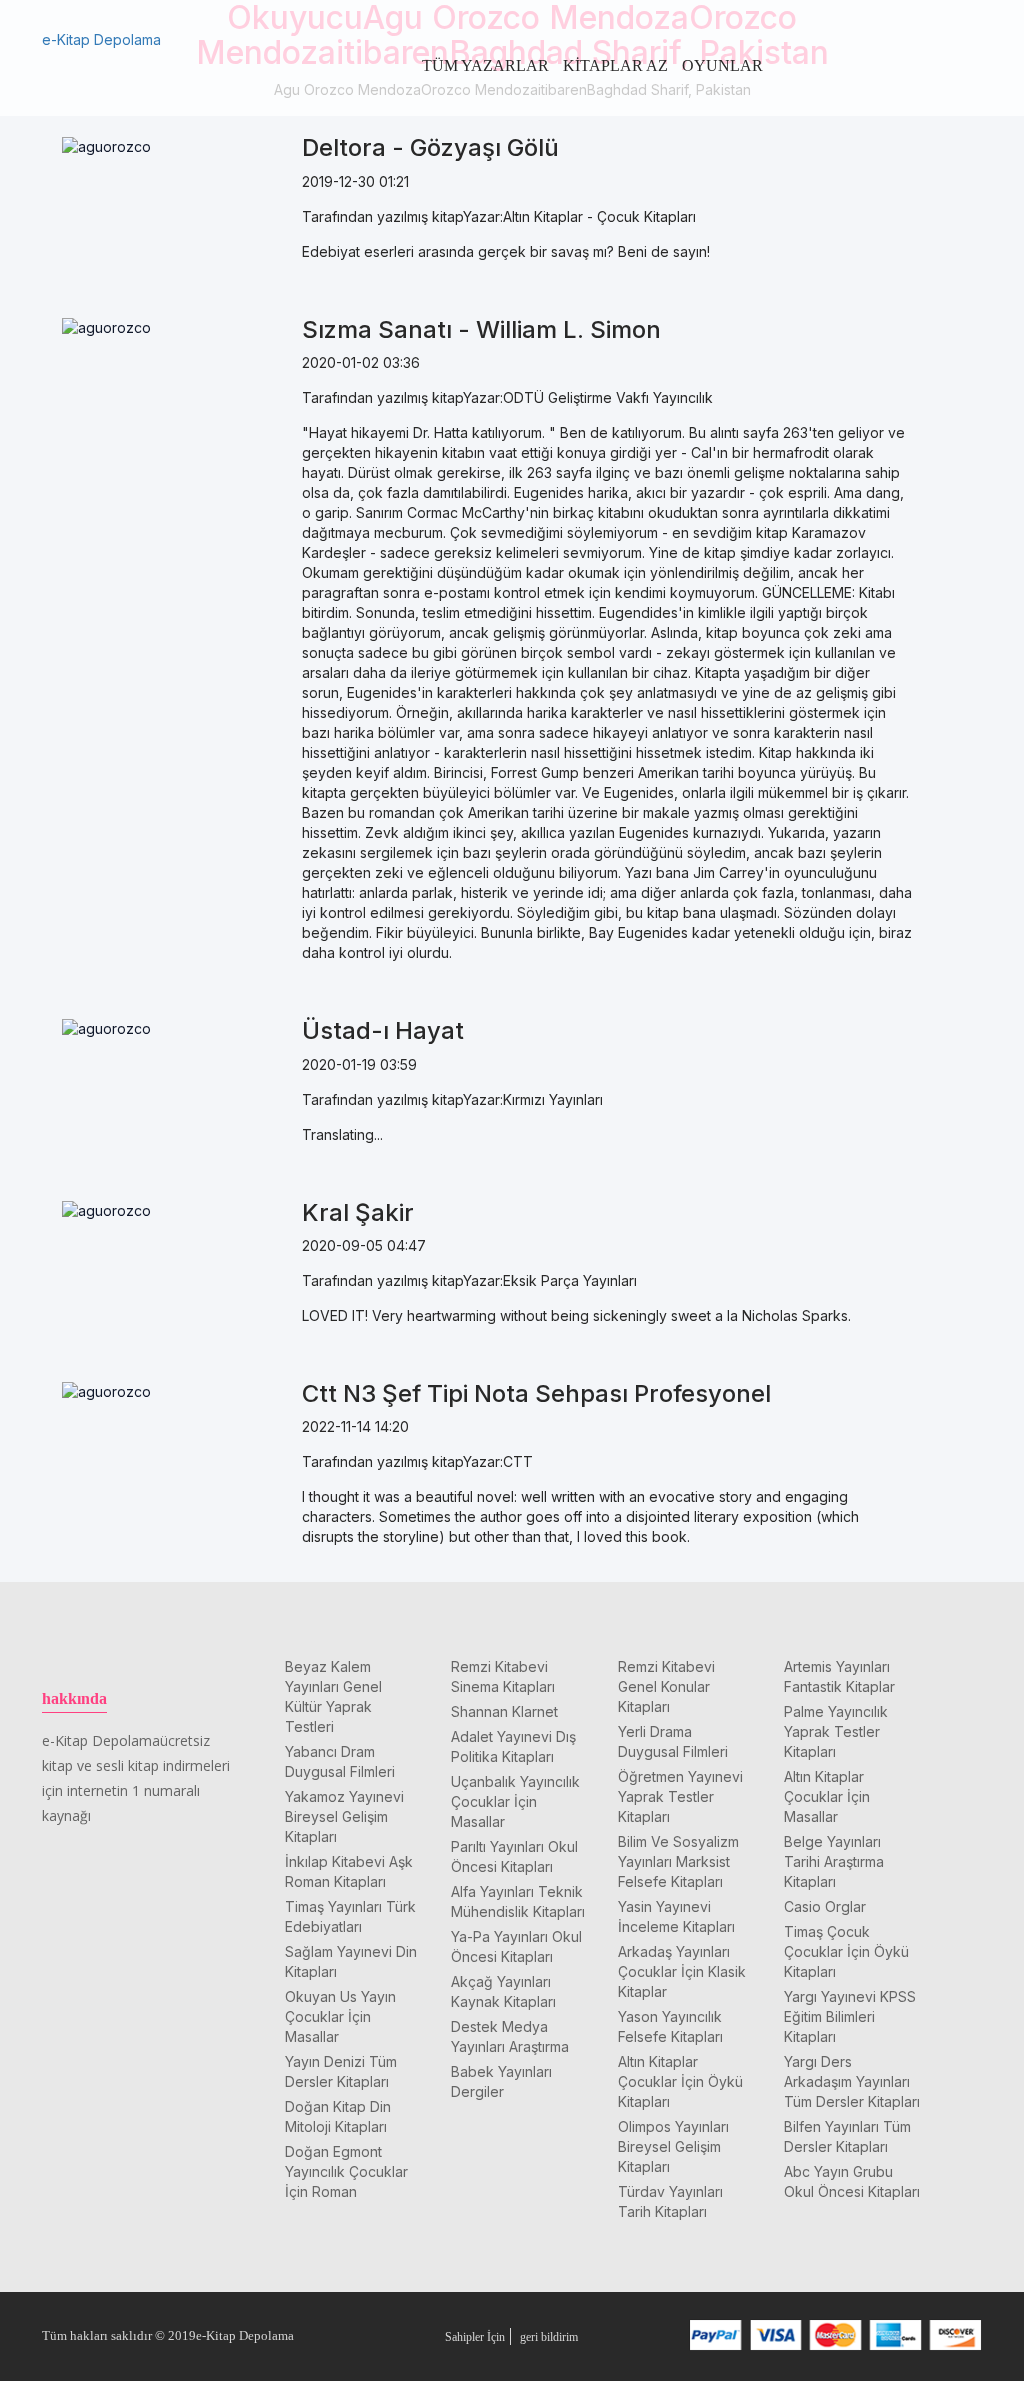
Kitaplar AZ (615, 65)
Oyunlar (722, 65)
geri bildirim (549, 2337)
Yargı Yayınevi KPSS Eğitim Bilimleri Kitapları (850, 2016)
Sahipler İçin (475, 2337)
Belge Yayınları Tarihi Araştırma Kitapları (834, 1861)
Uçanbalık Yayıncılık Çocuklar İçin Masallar (515, 1801)
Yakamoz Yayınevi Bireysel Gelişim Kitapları (344, 1816)
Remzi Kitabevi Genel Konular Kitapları (666, 1686)
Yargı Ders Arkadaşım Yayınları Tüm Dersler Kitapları (852, 2081)
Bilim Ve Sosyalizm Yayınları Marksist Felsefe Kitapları (678, 1861)
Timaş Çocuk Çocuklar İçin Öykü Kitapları (846, 1951)
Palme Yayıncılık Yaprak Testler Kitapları (836, 1731)
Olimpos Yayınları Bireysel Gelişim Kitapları (673, 2146)
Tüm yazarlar (485, 65)
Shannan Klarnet (504, 1711)
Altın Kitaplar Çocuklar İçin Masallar (827, 1796)
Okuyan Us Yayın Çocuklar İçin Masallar (340, 2016)
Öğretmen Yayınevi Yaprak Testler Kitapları (680, 1796)
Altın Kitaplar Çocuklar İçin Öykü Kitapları (680, 2081)
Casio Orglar (825, 1906)
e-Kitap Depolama (101, 39)
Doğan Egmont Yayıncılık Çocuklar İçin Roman (346, 2171)
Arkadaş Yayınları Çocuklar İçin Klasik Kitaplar (682, 1971)
